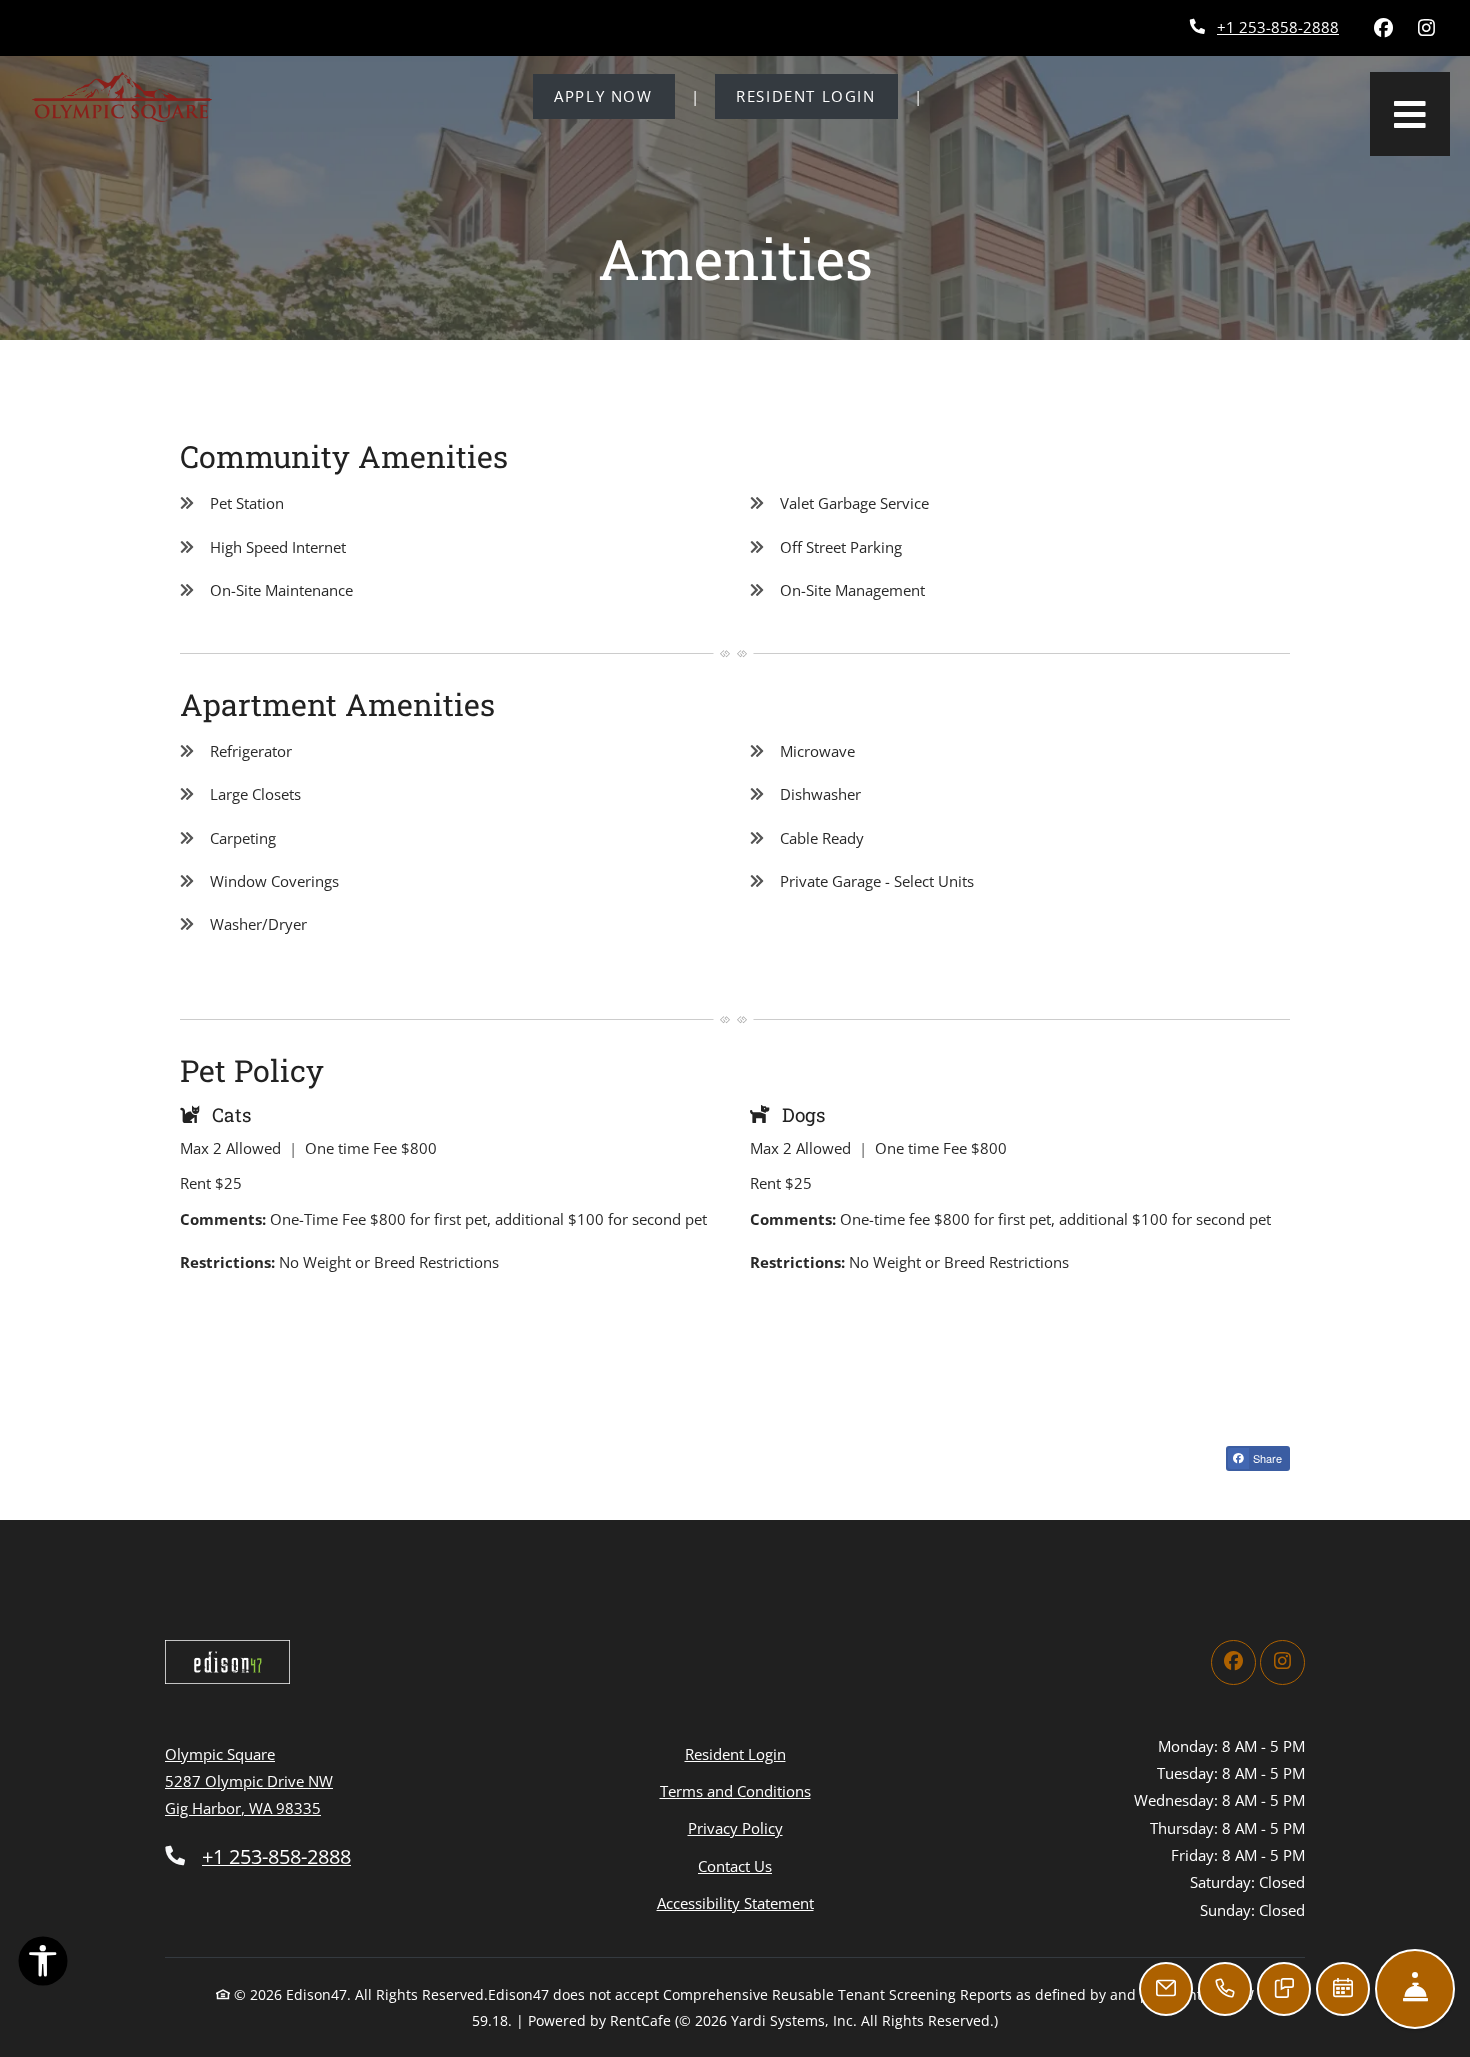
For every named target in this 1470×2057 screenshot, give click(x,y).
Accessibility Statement (735, 1902)
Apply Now (614, 95)
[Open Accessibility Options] (43, 1965)
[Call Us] (1225, 1989)
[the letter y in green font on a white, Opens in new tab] (227, 1662)
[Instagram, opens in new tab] (1426, 28)
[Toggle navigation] (1410, 114)
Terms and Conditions (735, 1790)
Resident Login (816, 95)
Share (1266, 1458)
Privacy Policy (735, 1827)
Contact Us (735, 1866)
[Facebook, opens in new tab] (1383, 28)
